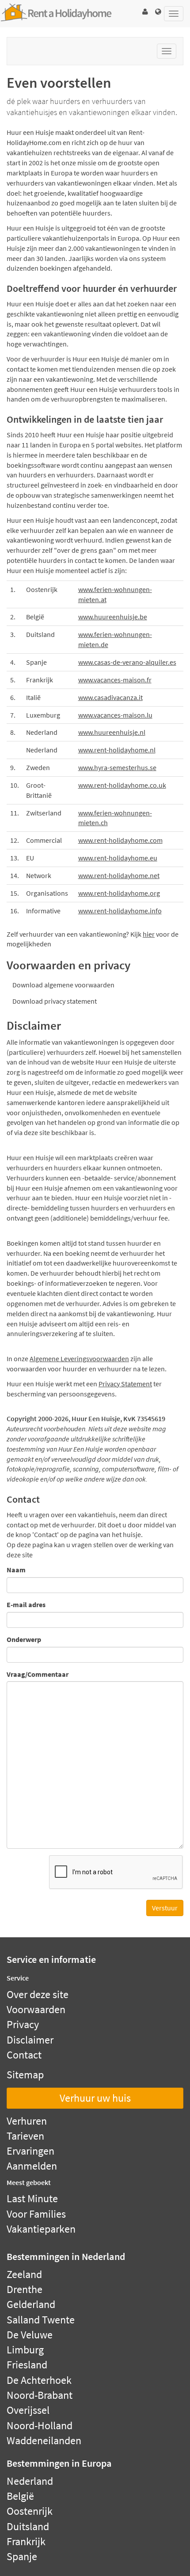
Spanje (22, 2556)
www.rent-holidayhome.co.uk (122, 785)
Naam (16, 1570)
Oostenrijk (30, 2511)
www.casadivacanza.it (110, 697)
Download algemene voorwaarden (63, 985)
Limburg (25, 2350)
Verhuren (27, 2121)
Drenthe (25, 2289)
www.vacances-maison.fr (115, 680)
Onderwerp (24, 1639)
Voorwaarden (36, 2009)
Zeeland (24, 2274)
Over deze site (38, 1994)
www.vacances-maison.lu (115, 715)
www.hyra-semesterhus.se (117, 767)
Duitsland (28, 2526)
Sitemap (25, 2075)
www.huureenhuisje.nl (112, 732)
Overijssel (28, 2410)
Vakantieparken (41, 2229)
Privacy (23, 2024)
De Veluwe (30, 2335)
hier (149, 934)
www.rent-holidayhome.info (120, 911)
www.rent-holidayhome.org (119, 893)
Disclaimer (30, 2040)
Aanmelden (32, 2166)
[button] (145, 12)
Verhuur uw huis (95, 2098)
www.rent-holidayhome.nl (117, 750)
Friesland (27, 2365)
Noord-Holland (40, 2425)
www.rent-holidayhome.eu (118, 858)
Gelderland (31, 2304)
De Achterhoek (39, 2380)
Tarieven (25, 2136)
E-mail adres (26, 1604)
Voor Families (36, 2214)
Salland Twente (41, 2320)
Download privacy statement (55, 1001)
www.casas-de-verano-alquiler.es (127, 662)
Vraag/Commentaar (38, 1674)
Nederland (30, 2481)
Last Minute (32, 2198)
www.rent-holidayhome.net (119, 875)
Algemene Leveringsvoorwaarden (79, 1359)
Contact (24, 2055)
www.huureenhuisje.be (113, 617)
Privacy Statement (125, 1384)
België (20, 2496)
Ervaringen (30, 2151)
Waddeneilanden (44, 2440)
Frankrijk (26, 2541)
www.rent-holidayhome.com (120, 840)
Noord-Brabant (40, 2395)
